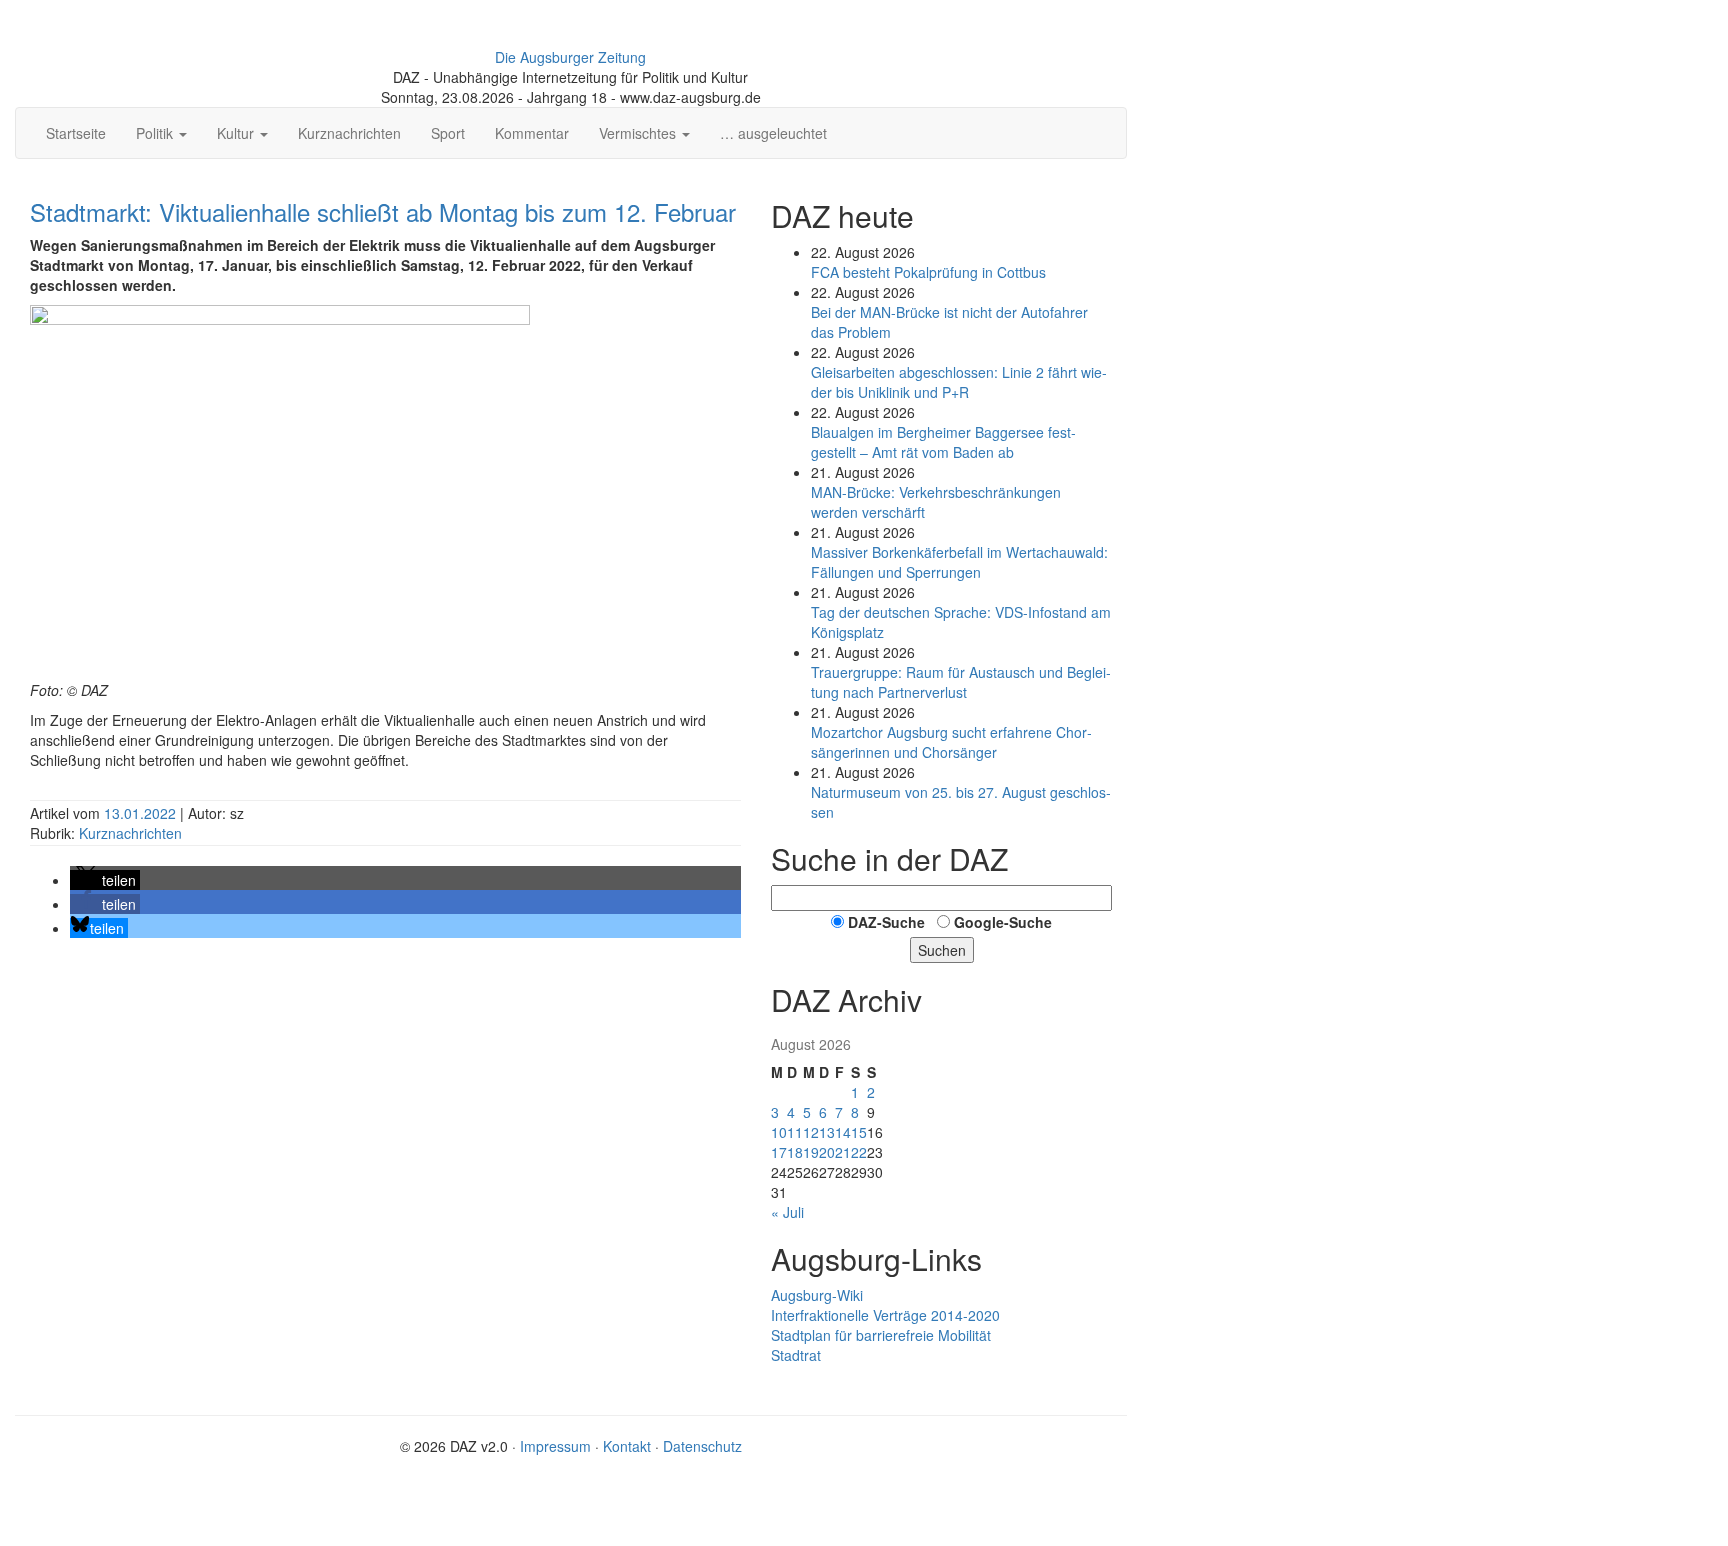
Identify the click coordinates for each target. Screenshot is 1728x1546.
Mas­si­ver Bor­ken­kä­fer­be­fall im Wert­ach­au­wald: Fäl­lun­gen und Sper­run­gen (959, 562)
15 (859, 1132)
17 (779, 1152)
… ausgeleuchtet (773, 133)
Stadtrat (796, 1355)
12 (811, 1132)
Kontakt (627, 1446)
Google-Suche (1003, 922)
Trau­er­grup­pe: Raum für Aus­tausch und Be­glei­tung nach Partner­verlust (961, 682)
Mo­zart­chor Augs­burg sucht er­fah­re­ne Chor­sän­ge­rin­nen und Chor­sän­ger (951, 742)
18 (795, 1152)
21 (843, 1152)
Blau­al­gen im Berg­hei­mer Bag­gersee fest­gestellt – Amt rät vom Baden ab (943, 442)
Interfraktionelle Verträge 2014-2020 (885, 1315)
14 (843, 1132)
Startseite (76, 133)
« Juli (787, 1212)
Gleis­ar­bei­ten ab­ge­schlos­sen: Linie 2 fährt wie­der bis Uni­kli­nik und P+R (959, 382)
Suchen (942, 950)
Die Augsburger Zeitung (570, 57)
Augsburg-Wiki (817, 1295)
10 (779, 1132)
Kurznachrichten (349, 133)
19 (811, 1152)
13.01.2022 (142, 813)
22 (859, 1152)
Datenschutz (702, 1446)
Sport (448, 133)
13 (827, 1132)
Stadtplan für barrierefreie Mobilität (881, 1335)
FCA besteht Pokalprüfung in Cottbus (928, 272)
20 (827, 1152)
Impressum (555, 1446)
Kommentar (532, 133)
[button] (105, 880)
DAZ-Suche (886, 922)
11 (795, 1132)
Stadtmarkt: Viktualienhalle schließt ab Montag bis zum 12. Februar (383, 211)
